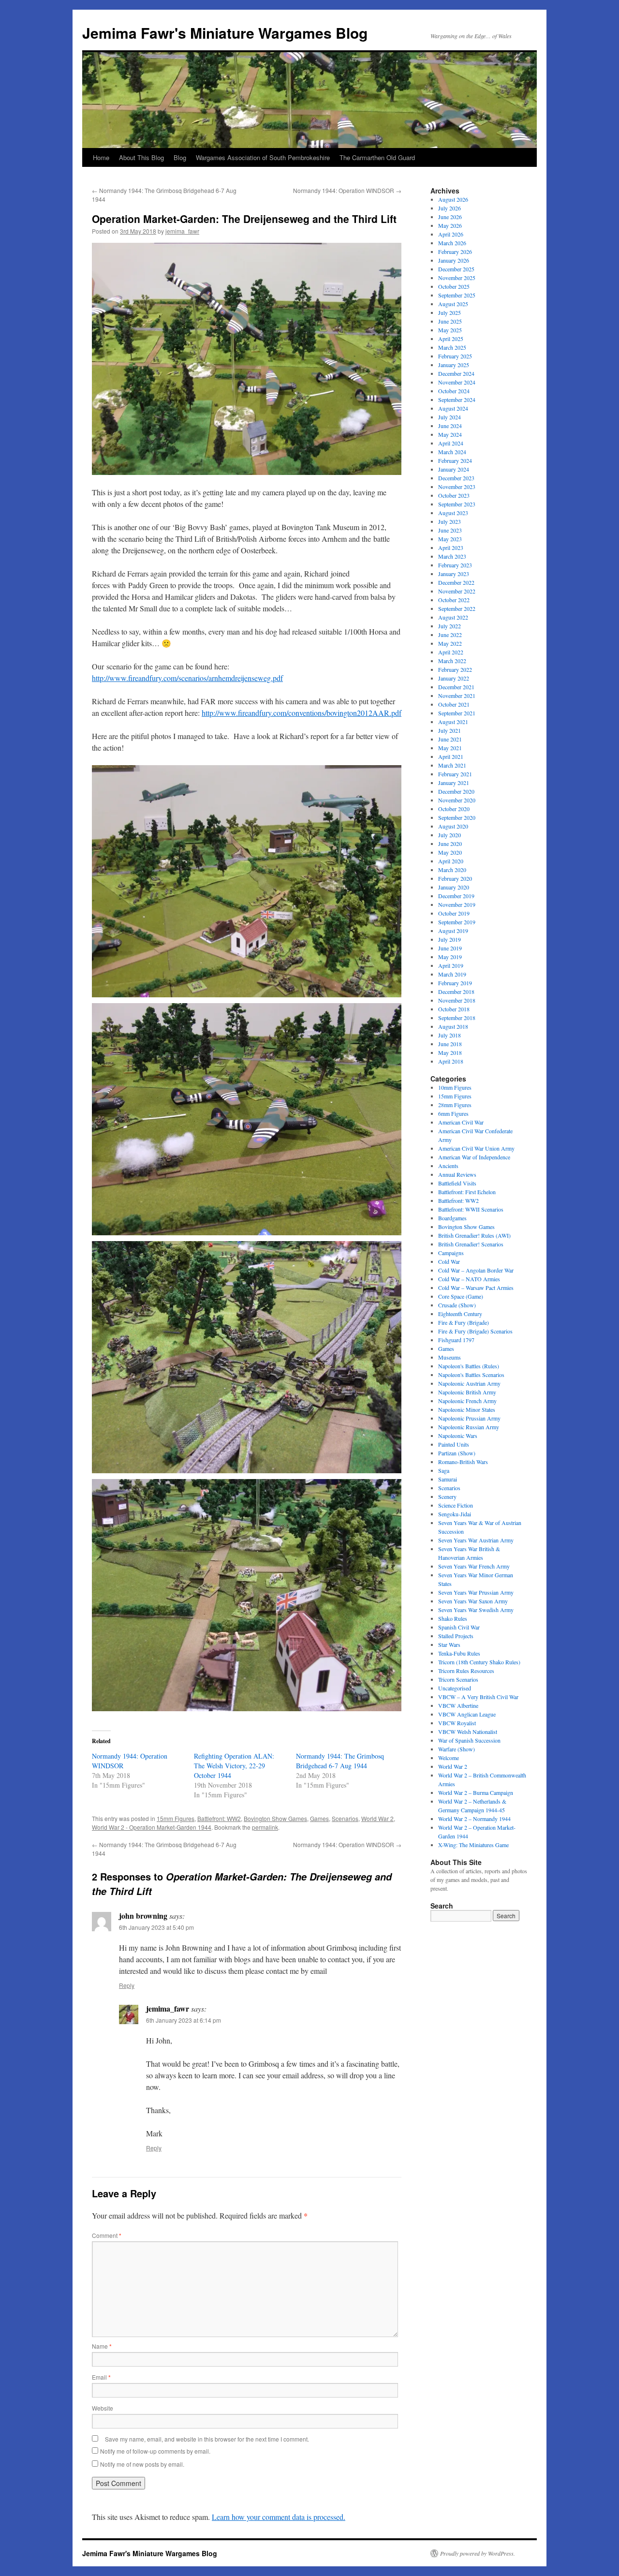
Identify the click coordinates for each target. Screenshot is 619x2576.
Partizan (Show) (457, 1453)
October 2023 (454, 495)
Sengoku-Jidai (455, 1514)
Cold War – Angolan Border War (476, 1270)
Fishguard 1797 (456, 1340)
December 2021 (456, 687)
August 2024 (453, 408)
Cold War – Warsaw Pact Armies (476, 1288)
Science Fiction (456, 1505)
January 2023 (454, 574)
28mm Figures (455, 1105)
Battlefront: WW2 (219, 1818)
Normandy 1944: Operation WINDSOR (347, 190)
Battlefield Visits (457, 1183)
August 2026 (453, 199)
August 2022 (453, 617)
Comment (107, 2235)
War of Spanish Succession (469, 1740)
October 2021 (454, 704)
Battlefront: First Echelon (467, 1192)
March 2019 (452, 974)
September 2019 (457, 922)
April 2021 (451, 756)
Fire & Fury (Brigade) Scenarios (475, 1331)
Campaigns (451, 1253)
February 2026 (455, 252)
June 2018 (450, 1044)
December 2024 (456, 373)
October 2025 (454, 286)
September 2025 (457, 295)
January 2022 (454, 678)
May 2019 (450, 957)
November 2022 (457, 591)
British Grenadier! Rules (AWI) (474, 1235)
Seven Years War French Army (474, 1566)
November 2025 (457, 278)
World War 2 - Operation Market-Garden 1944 (152, 1827)
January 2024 (454, 469)
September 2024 (457, 400)
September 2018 (457, 1018)
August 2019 (453, 931)
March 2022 (452, 661)
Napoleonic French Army (467, 1401)
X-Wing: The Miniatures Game (473, 1845)
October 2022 (454, 600)
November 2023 (457, 487)
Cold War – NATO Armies (469, 1279)
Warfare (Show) (457, 1749)
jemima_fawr (182, 231)
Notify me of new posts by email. (142, 2464)
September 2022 (457, 608)
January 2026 (454, 260)
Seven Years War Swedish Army (476, 1610)
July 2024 (450, 417)
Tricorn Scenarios (458, 1679)
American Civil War (461, 1122)
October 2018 (454, 1009)
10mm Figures (455, 1087)
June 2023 (450, 530)
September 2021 (457, 713)
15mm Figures (176, 1818)
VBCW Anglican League (467, 1714)
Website (103, 2408)
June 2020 (450, 844)
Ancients (448, 1166)
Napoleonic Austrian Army (469, 1383)
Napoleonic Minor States (467, 1409)
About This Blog (141, 157)
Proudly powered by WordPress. (478, 2553)
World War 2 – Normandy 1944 (474, 1819)
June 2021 (450, 739)
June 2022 (450, 635)
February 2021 (455, 774)
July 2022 (450, 626)
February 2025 (455, 356)
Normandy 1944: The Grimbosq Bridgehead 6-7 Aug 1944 (340, 1761)
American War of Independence (474, 1157)
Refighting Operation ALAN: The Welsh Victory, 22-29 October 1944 (234, 1766)
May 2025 (450, 330)
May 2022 (450, 643)
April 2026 (451, 234)
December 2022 (456, 582)
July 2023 (450, 521)
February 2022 (455, 669)
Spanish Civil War (459, 1627)
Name (102, 2346)
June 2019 (450, 948)
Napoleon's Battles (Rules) (469, 1366)
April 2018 (451, 1061)
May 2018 (450, 1052)
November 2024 (457, 382)
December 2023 (456, 478)
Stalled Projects (456, 1636)
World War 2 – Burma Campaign (476, 1792)
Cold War (449, 1261)
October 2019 (454, 913)
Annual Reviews (457, 1174)
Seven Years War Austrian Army (476, 1540)
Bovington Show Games (275, 1818)
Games (319, 1818)
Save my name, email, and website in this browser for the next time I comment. (207, 2439)
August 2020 (453, 826)
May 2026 (450, 225)
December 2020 (456, 791)
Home (101, 157)
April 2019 (451, 965)
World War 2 (377, 1818)
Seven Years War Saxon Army (473, 1601)
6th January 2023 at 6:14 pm (184, 2020)
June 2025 (450, 321)
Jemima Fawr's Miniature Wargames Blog (225, 33)
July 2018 (450, 1035)
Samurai (448, 1479)
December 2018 (456, 992)
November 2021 (457, 696)
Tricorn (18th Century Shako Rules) (479, 1662)
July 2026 (450, 208)
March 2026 (452, 243)
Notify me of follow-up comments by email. (155, 2451)
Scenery (447, 1496)
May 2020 (450, 852)
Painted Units (454, 1444)
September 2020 (457, 817)
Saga (444, 1470)
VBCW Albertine (458, 1705)
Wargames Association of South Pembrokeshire (263, 157)
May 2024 (450, 434)
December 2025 (456, 269)
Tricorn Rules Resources (466, 1671)
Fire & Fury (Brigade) (464, 1322)
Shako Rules (453, 1618)
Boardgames (452, 1218)
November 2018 (457, 1000)
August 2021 (453, 722)
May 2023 (450, 539)
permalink (265, 1827)
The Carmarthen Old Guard (377, 157)
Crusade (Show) (457, 1305)
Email (101, 2377)
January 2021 (454, 783)
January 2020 (454, 887)
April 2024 (451, 443)
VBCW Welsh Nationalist (468, 1732)
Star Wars (449, 1644)
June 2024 (450, 426)
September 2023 (457, 504)
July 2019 (450, 939)
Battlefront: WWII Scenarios (471, 1209)
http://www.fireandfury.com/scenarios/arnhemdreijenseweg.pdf (187, 678)
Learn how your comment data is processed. (279, 2517)
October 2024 (454, 391)
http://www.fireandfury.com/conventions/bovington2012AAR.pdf (302, 713)
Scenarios (345, 1818)
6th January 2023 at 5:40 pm (156, 1927)
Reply (127, 1985)
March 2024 (452, 452)
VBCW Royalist (457, 1723)
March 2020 (452, 870)
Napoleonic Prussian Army (469, 1418)
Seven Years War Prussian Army (476, 1592)
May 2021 (450, 748)
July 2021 (450, 730)
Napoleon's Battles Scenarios (471, 1375)
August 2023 (453, 513)
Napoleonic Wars (458, 1436)
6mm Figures (453, 1113)
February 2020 (455, 878)
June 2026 (450, 217)
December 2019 (456, 896)
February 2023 (455, 565)
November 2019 (457, 904)
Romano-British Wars (463, 1462)
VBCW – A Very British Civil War (478, 1697)
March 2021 (452, 765)
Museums (450, 1357)
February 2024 (455, 460)
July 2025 (450, 312)
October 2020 (454, 809)
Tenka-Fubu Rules (459, 1653)
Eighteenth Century (460, 1314)
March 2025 (452, 347)
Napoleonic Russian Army (469, 1427)
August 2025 (453, 304)
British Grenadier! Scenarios (471, 1244)
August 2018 (453, 1026)
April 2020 (451, 861)
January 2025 (454, 365)
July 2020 (450, 835)
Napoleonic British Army (467, 1392)
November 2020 (457, 800)
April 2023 (451, 548)
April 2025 (451, 339)
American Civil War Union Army (476, 1148)
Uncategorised (455, 1688)
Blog (180, 157)
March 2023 (452, 556)
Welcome (449, 1758)
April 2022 (451, 652)
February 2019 (455, 983)
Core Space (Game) (461, 1296)
